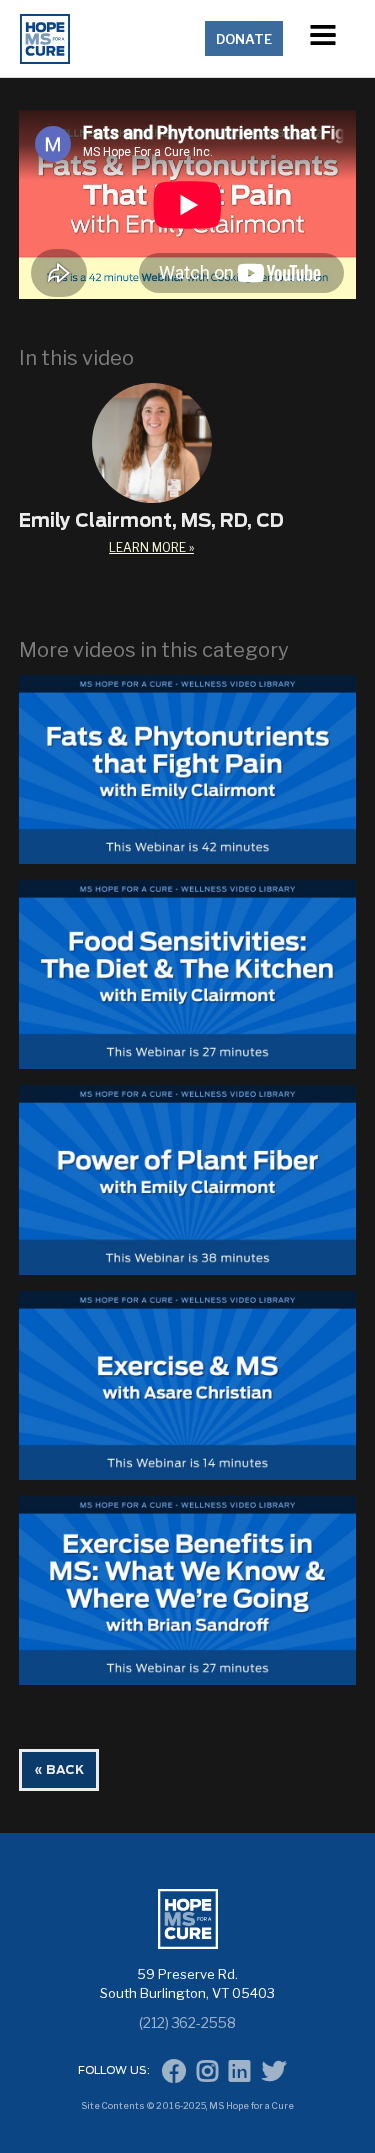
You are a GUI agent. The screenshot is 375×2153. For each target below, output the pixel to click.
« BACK (59, 1770)
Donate (244, 39)
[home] (108, 39)
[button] (323, 38)
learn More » (151, 547)
